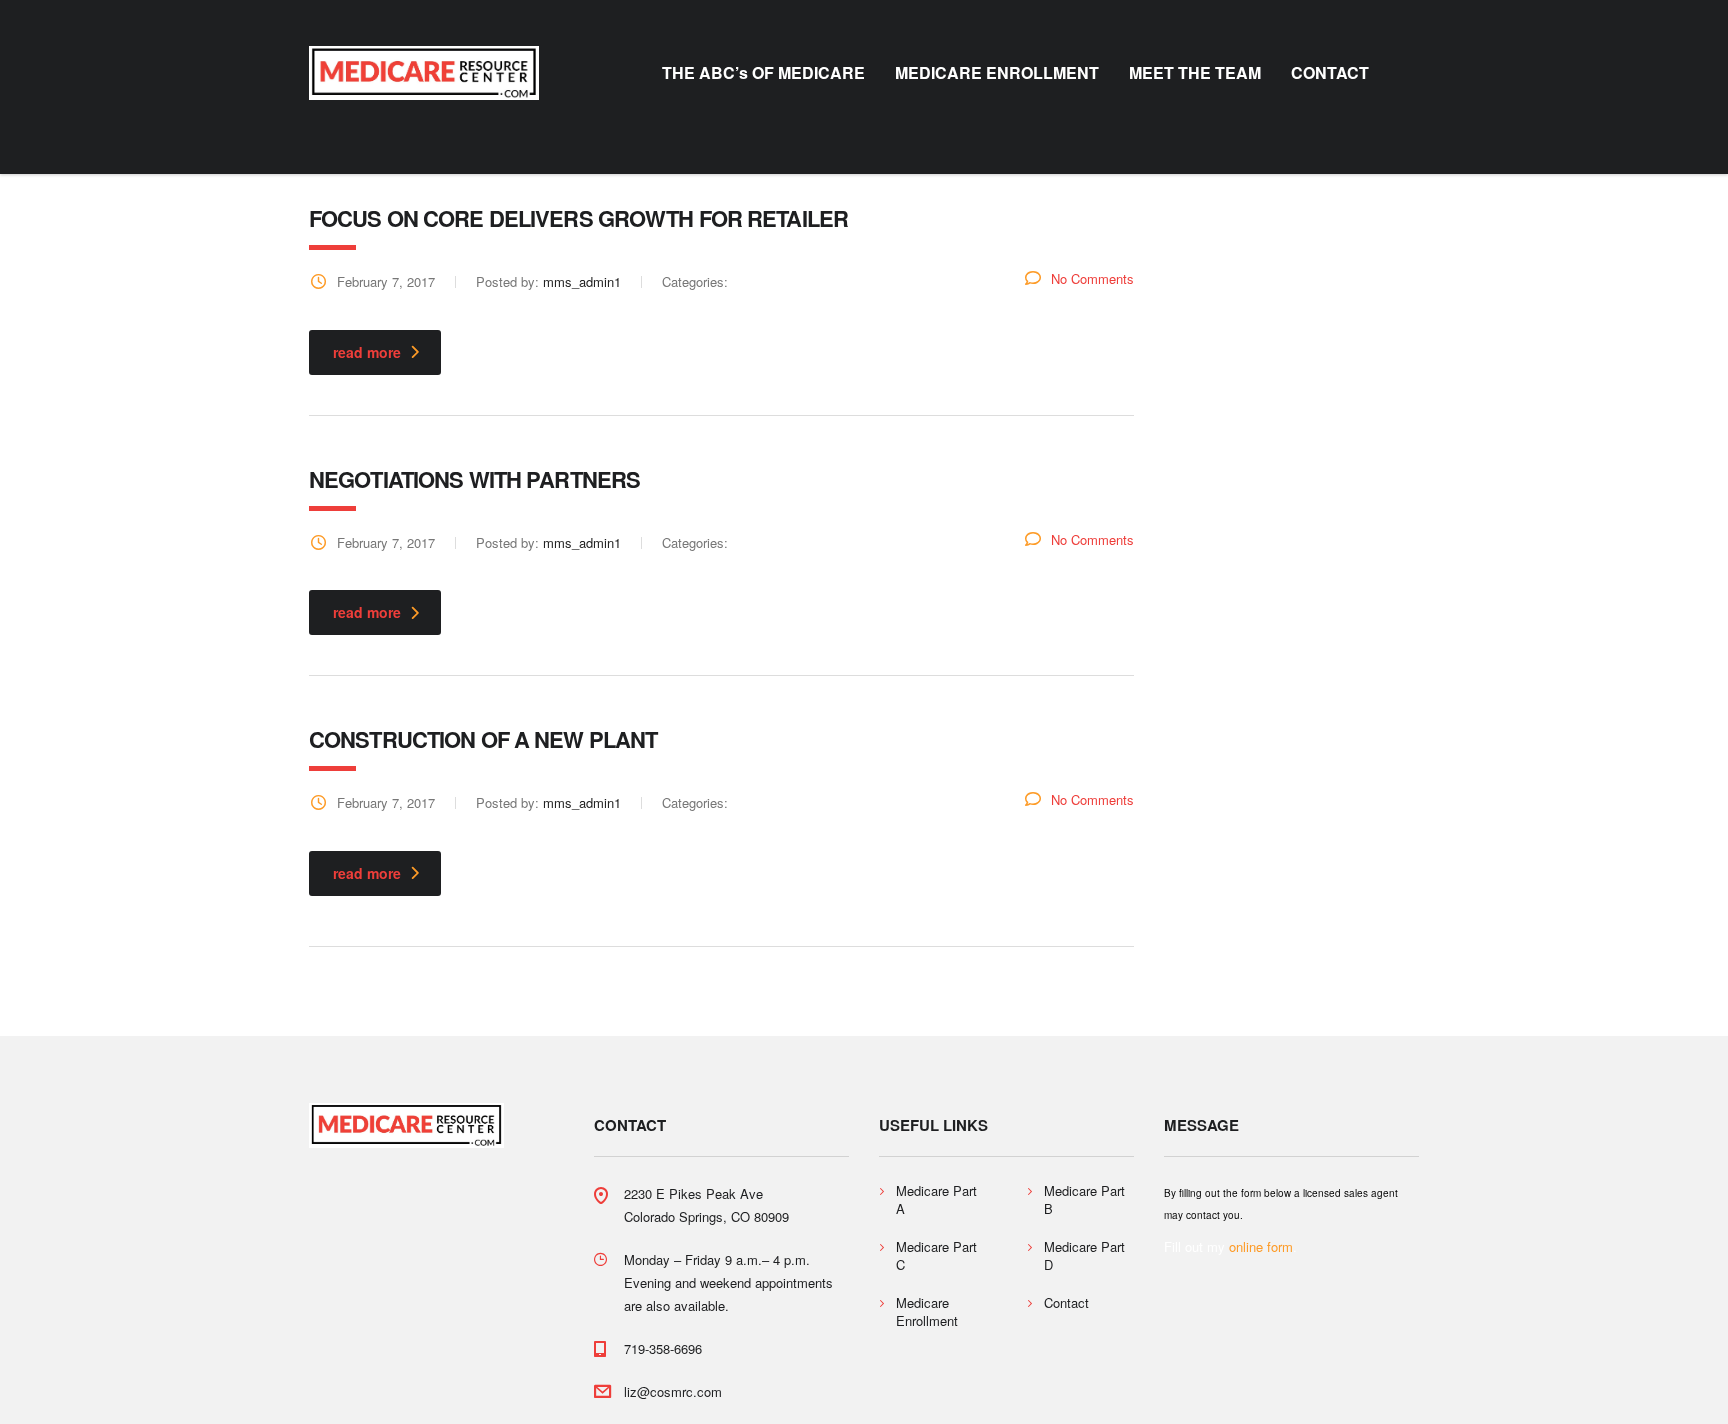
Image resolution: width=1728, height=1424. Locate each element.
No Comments (1092, 278)
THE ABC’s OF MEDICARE (763, 72)
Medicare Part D (1084, 1256)
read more (367, 352)
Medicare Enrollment (927, 1312)
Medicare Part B (1084, 1200)
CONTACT (1330, 72)
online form (1261, 1246)
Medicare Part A (936, 1200)
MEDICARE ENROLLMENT (997, 72)
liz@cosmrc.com (673, 1391)
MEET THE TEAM (1195, 72)
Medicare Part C (936, 1256)
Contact (1066, 1303)
